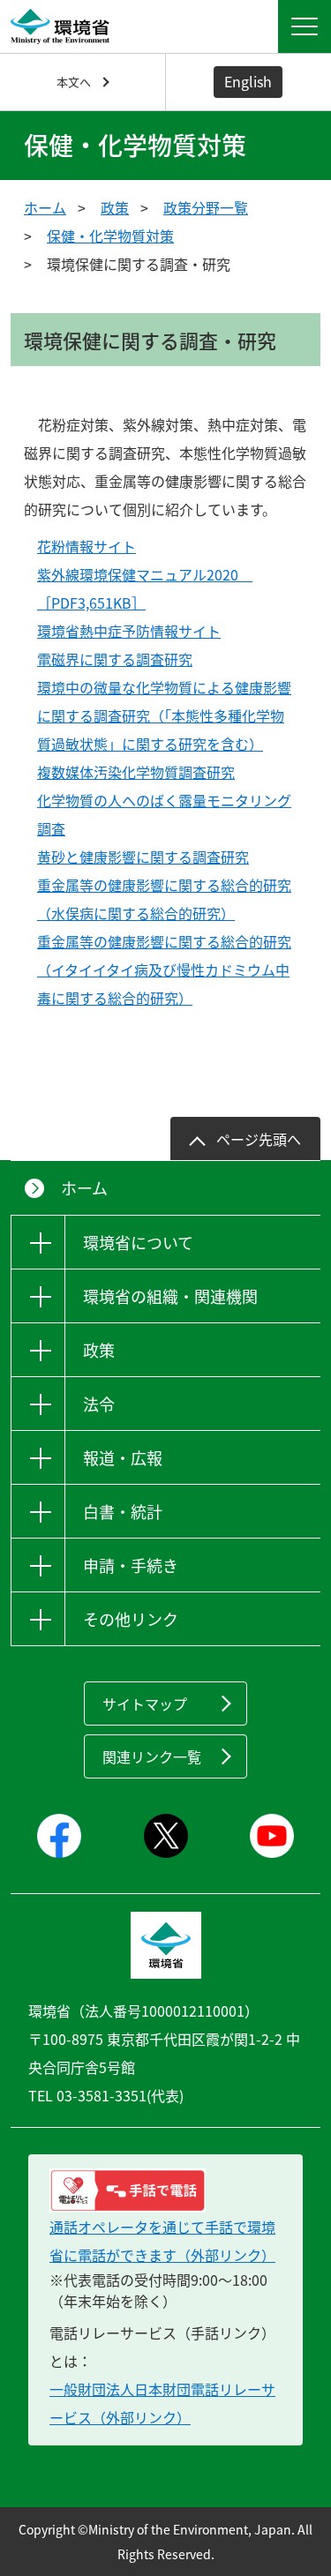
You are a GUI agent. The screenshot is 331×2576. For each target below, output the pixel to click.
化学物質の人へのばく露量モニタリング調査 (164, 814)
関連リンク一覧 (152, 1756)
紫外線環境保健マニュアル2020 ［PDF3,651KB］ (145, 588)
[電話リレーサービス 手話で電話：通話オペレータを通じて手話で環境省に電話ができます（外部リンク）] (165, 2190)
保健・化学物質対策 (110, 236)
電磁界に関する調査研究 (115, 659)
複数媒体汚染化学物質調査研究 (136, 772)
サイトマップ (145, 1704)
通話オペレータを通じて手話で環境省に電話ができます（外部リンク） (162, 2241)
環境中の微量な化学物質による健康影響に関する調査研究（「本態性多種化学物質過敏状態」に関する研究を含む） (164, 715)
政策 (115, 207)
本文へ (74, 82)
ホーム (45, 207)
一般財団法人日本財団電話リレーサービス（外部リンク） (162, 2403)
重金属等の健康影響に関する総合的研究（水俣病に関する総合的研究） (164, 899)
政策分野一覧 (206, 207)
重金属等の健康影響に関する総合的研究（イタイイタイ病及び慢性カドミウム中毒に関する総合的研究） (164, 970)
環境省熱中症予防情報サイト (129, 631)
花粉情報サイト (87, 546)
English (248, 81)
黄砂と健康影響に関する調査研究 (143, 857)
